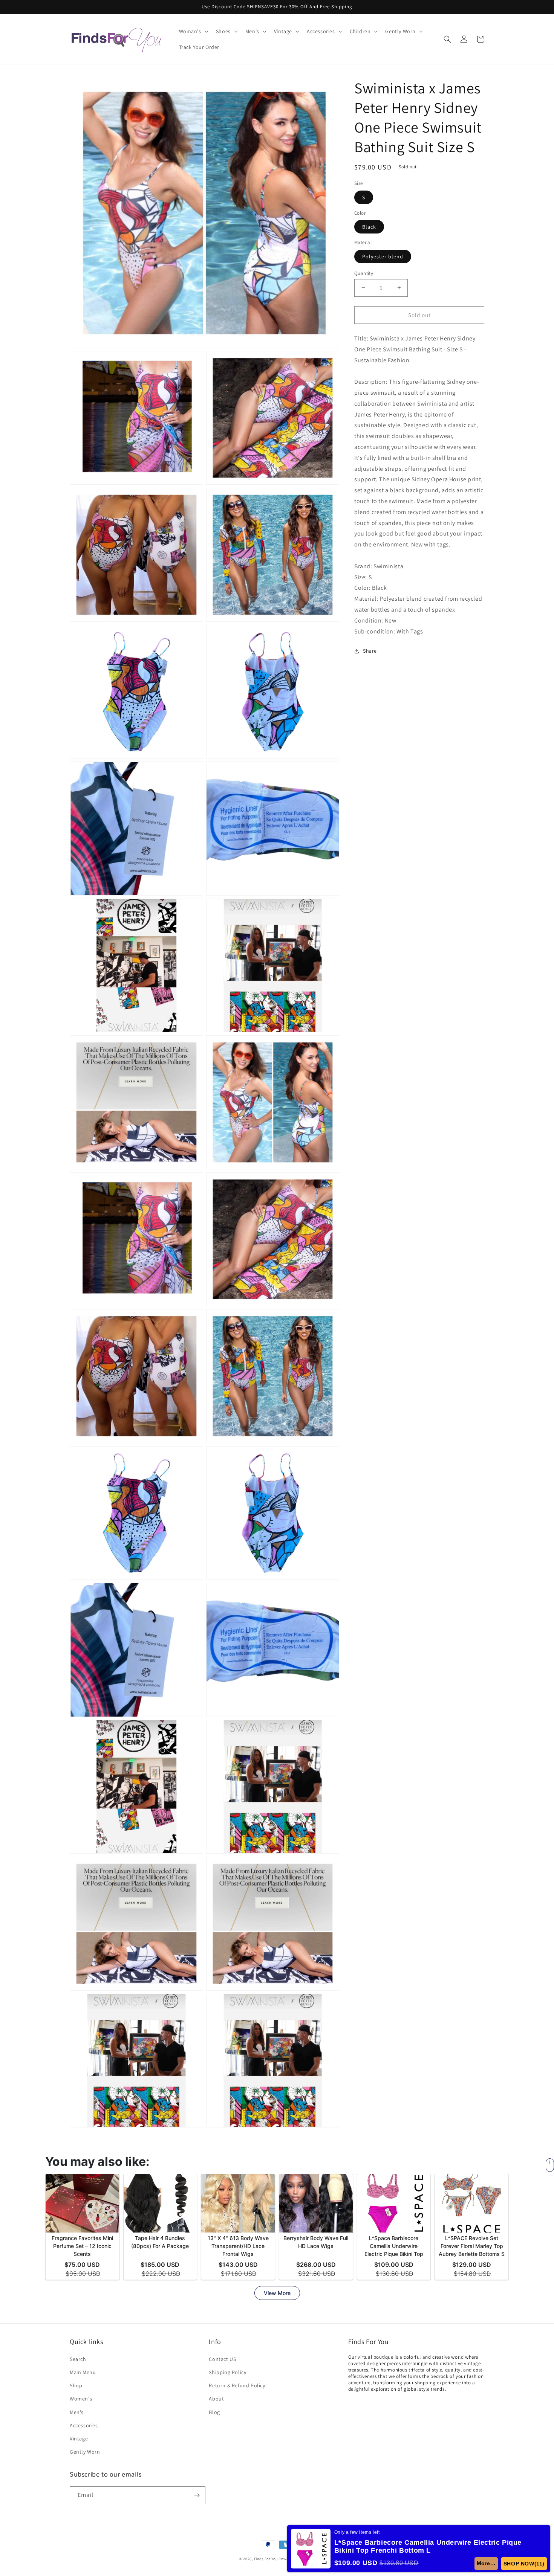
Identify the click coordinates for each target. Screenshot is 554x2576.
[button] (193, 31)
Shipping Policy (227, 2372)
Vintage (79, 2439)
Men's (77, 2412)
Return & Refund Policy (237, 2385)
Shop (76, 2385)
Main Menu (83, 2372)
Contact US (222, 2359)
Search (78, 2359)
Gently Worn (85, 2452)
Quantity (364, 273)
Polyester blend (383, 256)
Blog (214, 2412)
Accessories (84, 2425)
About (216, 2399)
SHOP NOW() (525, 2564)
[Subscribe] (197, 2495)
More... (489, 2563)
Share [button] (370, 651)
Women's (81, 2399)
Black (369, 227)
